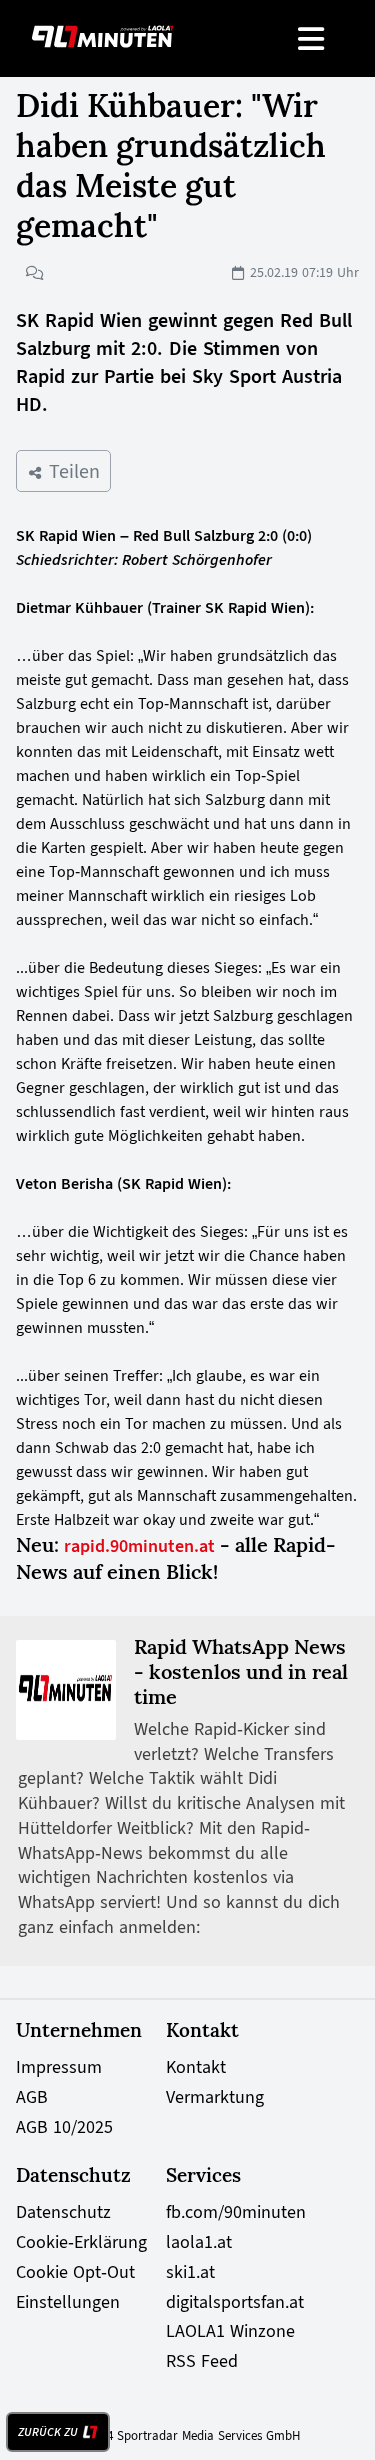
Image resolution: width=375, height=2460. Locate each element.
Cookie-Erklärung (81, 2242)
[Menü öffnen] (312, 38)
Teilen (71, 471)
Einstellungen (68, 2302)
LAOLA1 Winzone (230, 2331)
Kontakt (196, 2067)
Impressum (59, 2067)
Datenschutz (63, 2212)
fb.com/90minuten (236, 2212)
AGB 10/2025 (64, 2127)
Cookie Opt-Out (75, 2272)
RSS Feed (202, 2361)
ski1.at (190, 2272)
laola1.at (199, 2242)
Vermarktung (215, 2097)
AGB (32, 2097)
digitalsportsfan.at (235, 2302)
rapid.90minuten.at (139, 1546)
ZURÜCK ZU (48, 2432)
